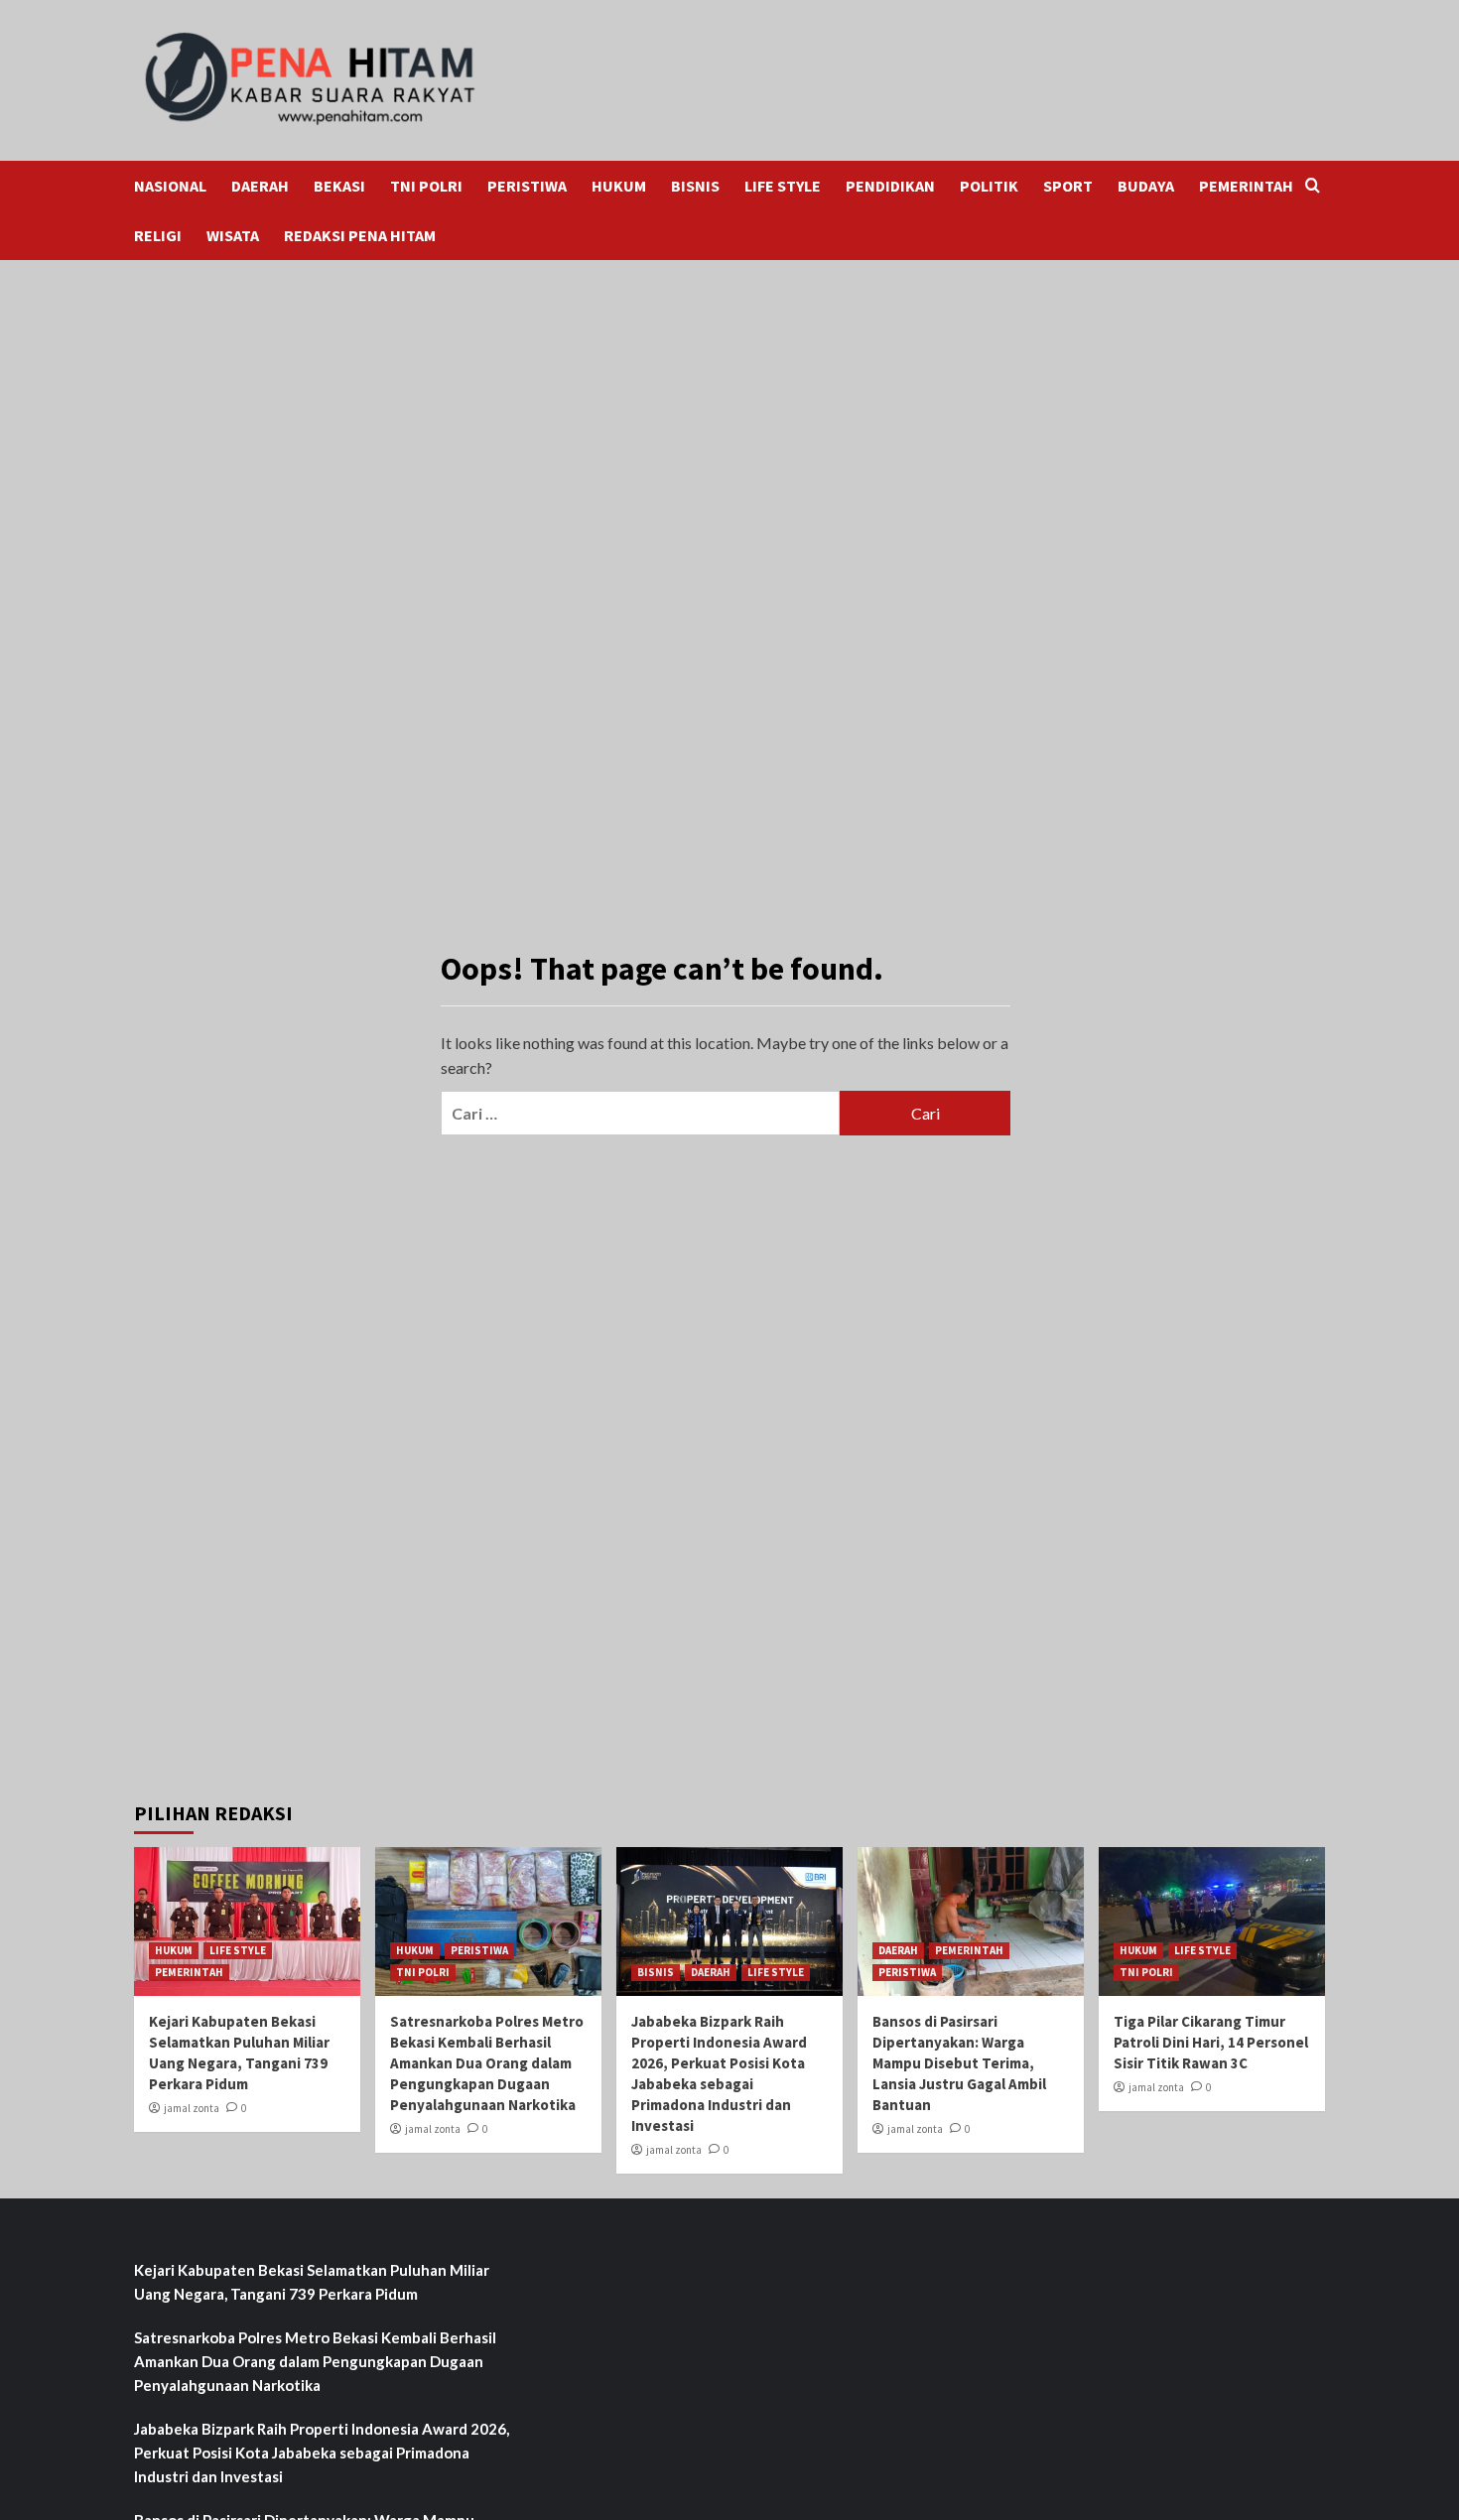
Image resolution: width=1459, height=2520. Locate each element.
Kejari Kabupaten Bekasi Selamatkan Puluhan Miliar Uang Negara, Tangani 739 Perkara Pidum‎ (312, 2282)
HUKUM (619, 186)
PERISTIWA (527, 186)
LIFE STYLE (783, 186)
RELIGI (158, 235)
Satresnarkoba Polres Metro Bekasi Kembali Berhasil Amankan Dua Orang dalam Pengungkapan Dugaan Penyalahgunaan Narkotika (487, 2063)
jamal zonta (192, 2108)
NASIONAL (170, 186)
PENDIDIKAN (890, 186)
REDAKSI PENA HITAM (360, 235)
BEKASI (339, 186)
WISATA (233, 235)
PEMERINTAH (1246, 186)
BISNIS (695, 186)
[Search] (1313, 186)
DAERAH (260, 186)
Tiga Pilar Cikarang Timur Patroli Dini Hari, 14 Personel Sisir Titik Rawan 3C (1211, 2042)
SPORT (1068, 186)
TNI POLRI (426, 186)
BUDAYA (1146, 186)
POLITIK (989, 186)
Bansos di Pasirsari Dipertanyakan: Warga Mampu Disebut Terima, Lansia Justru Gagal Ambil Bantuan (959, 2063)
